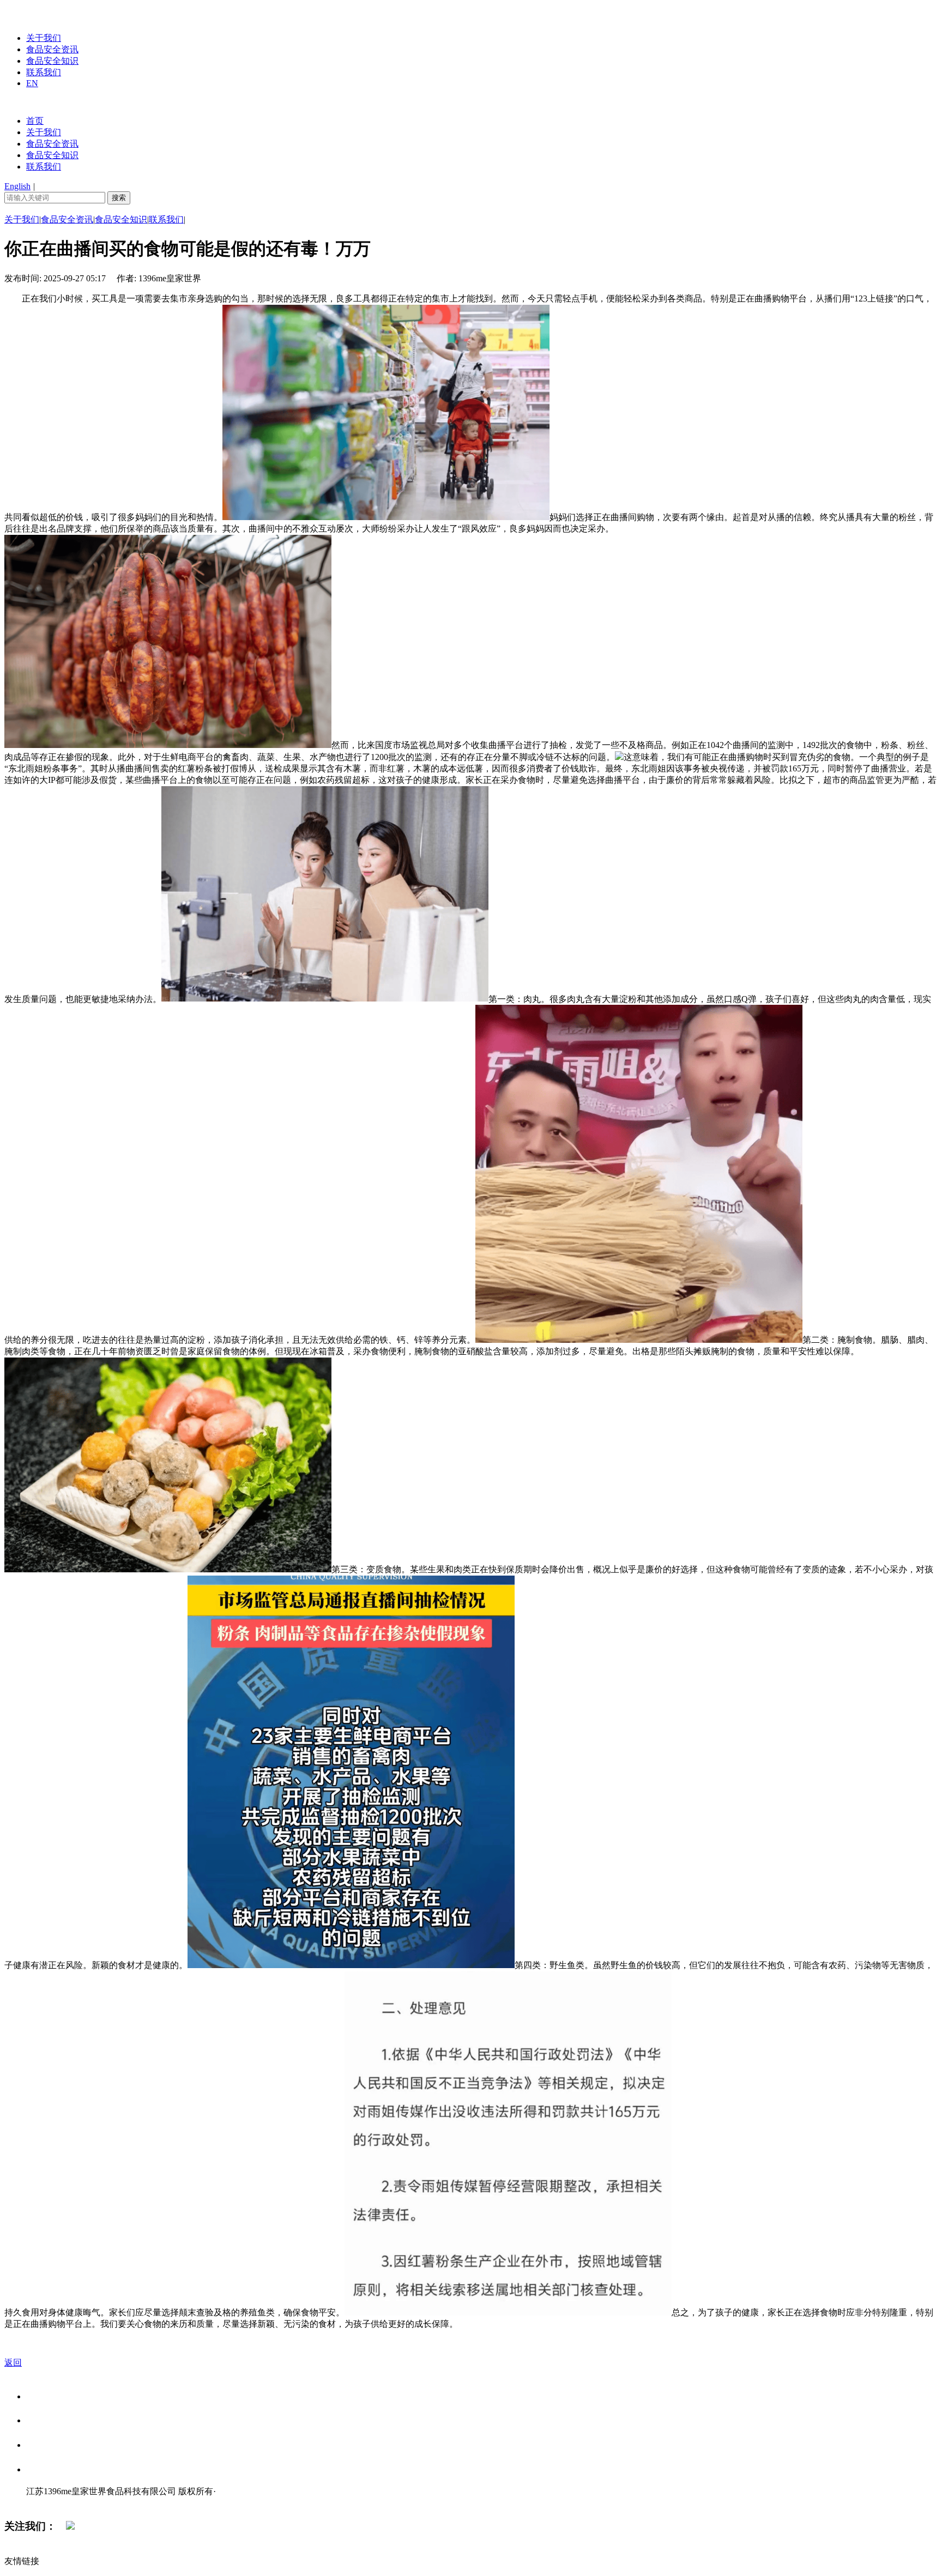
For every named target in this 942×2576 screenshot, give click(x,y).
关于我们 (44, 38)
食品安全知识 (52, 61)
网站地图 (48, 2503)
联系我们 (44, 72)
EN (32, 83)
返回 (13, 2363)
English (17, 186)
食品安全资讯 (52, 49)
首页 (35, 121)
